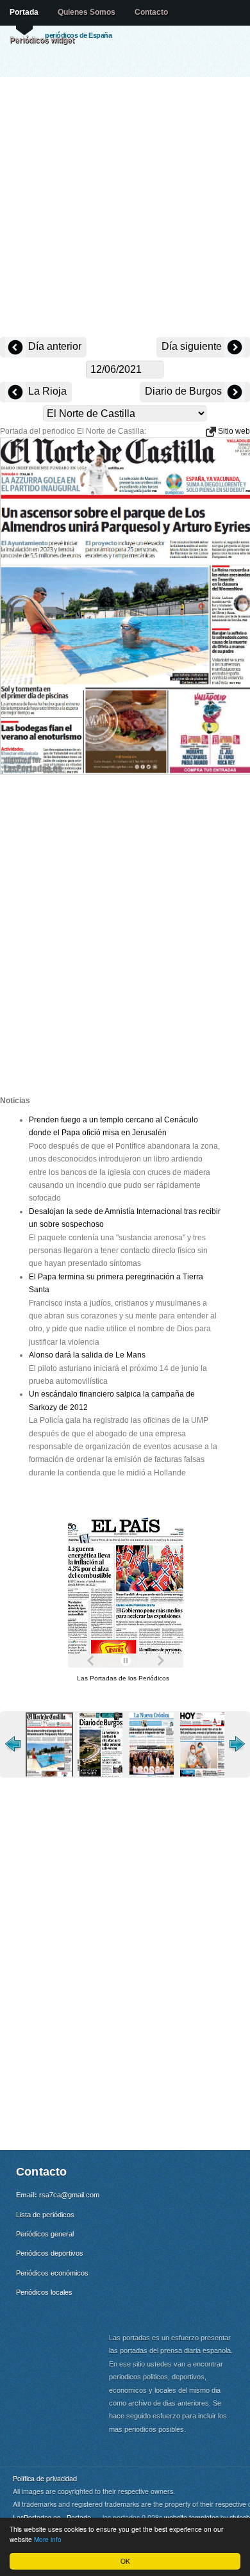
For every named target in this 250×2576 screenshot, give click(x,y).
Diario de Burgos (185, 391)
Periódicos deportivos (50, 2253)
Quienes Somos (87, 12)
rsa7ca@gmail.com (69, 2195)
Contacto (151, 12)
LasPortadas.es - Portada (52, 2517)
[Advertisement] (125, 208)
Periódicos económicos (52, 2273)
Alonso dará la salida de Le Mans (87, 1355)
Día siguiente (193, 346)
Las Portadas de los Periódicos (123, 1678)
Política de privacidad (45, 2478)
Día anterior (54, 346)
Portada (24, 12)
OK (125, 2561)
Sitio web (233, 431)
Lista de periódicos (45, 2215)
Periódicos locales (44, 2292)
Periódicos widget (42, 40)
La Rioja (46, 391)
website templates (191, 2517)
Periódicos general (45, 2234)
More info (48, 2539)
